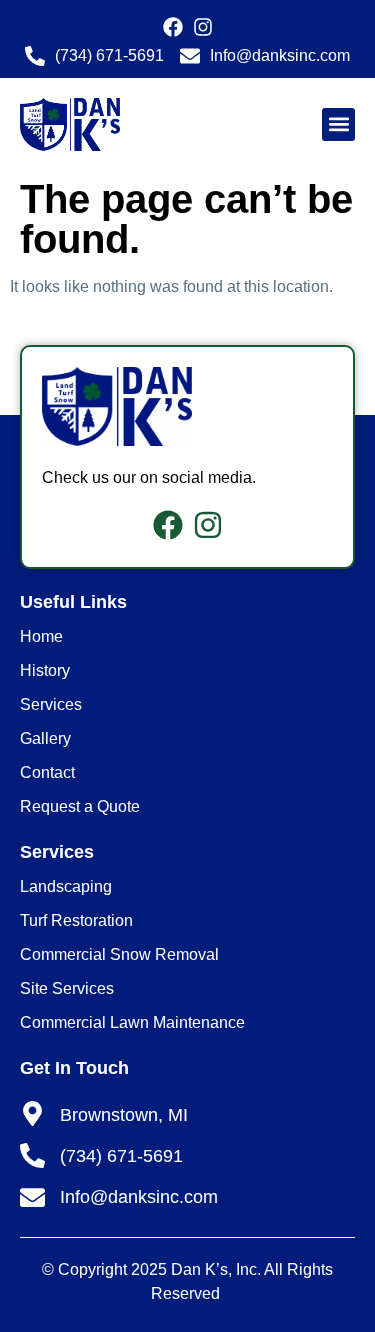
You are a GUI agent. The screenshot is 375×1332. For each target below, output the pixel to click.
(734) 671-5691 (121, 1156)
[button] (338, 124)
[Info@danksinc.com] (32, 1197)
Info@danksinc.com (139, 1197)
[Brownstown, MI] (32, 1113)
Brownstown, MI (124, 1115)
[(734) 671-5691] (32, 1155)
